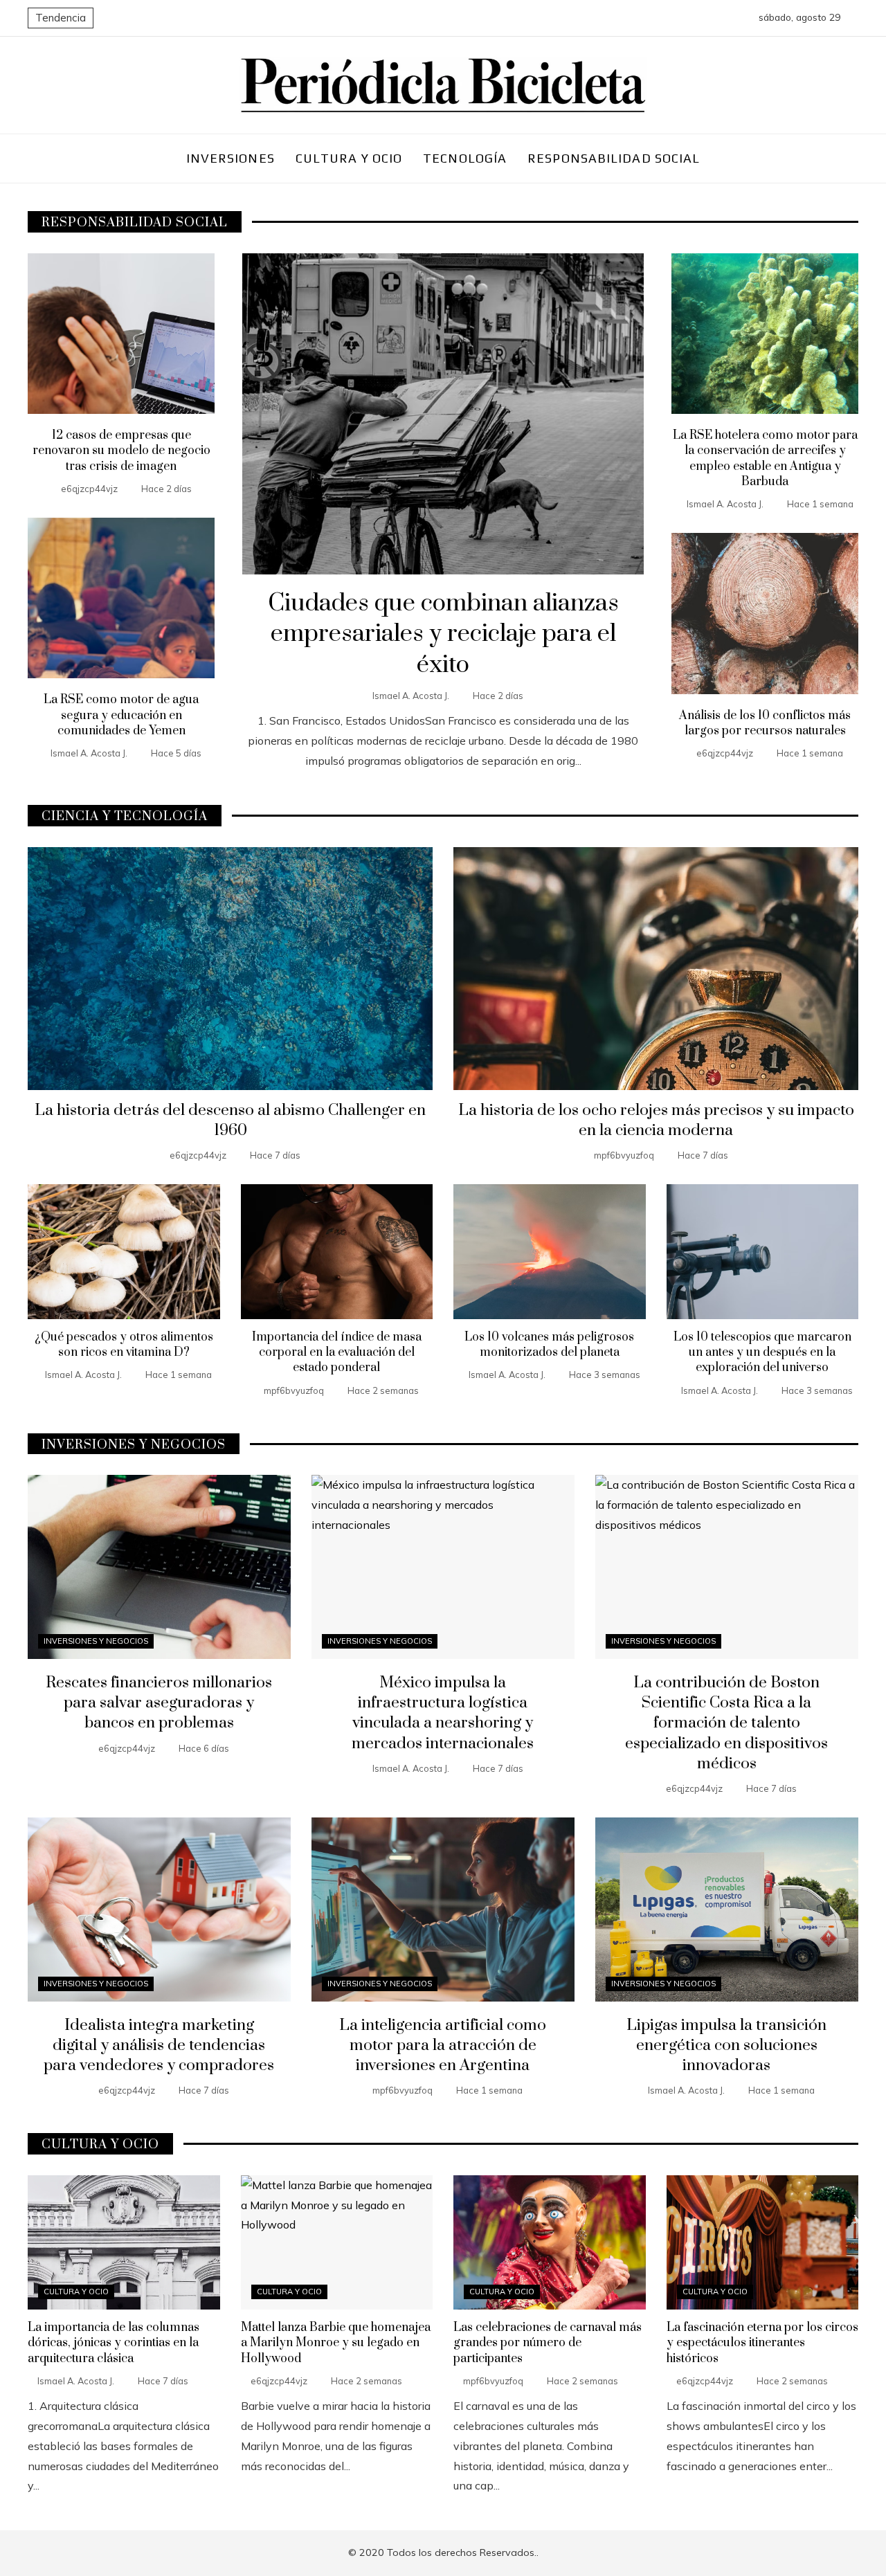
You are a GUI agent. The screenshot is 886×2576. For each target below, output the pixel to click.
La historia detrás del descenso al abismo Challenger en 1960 (230, 1121)
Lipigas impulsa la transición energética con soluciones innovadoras (726, 2046)
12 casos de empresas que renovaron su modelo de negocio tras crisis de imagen (121, 451)
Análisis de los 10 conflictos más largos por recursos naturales (765, 723)
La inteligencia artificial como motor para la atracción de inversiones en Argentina (443, 2046)
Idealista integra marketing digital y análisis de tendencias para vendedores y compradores (159, 2046)
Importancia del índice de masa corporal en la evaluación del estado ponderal (337, 1353)
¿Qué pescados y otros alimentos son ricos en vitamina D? (124, 1345)
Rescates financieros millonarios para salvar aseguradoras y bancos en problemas (159, 1703)
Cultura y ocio (76, 2292)
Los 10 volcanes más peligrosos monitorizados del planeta (549, 1345)
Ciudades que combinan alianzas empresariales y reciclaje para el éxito (443, 635)
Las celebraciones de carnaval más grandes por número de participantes (548, 2343)
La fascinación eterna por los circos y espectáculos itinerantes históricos (762, 2343)
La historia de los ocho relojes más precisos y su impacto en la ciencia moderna (656, 1121)
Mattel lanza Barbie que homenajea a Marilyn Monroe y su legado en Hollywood (336, 2343)
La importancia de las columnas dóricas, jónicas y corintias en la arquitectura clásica (114, 2343)
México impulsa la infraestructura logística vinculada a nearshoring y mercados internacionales (443, 1713)
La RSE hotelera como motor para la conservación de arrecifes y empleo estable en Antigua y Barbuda (765, 459)
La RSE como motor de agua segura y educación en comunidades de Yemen (121, 715)
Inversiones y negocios (96, 1641)
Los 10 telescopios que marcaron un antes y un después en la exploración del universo (762, 1353)
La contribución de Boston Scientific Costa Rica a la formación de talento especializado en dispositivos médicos (726, 1723)
